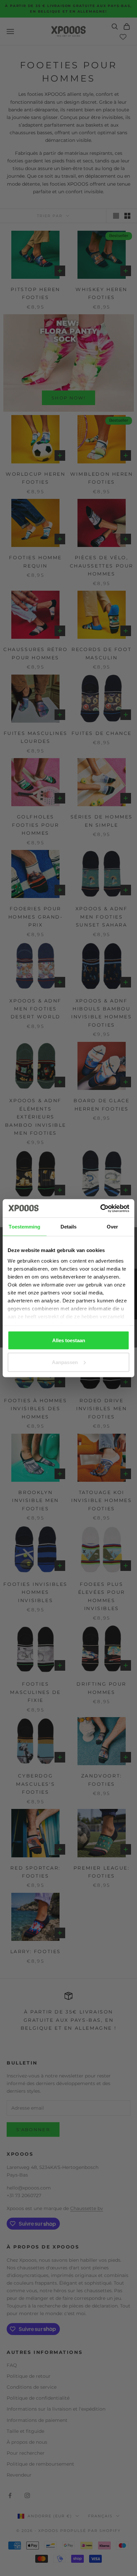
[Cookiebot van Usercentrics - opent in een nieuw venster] (100, 1208)
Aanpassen (65, 1362)
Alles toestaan (69, 1340)
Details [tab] (69, 1227)
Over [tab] (112, 1227)
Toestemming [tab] (24, 1227)
